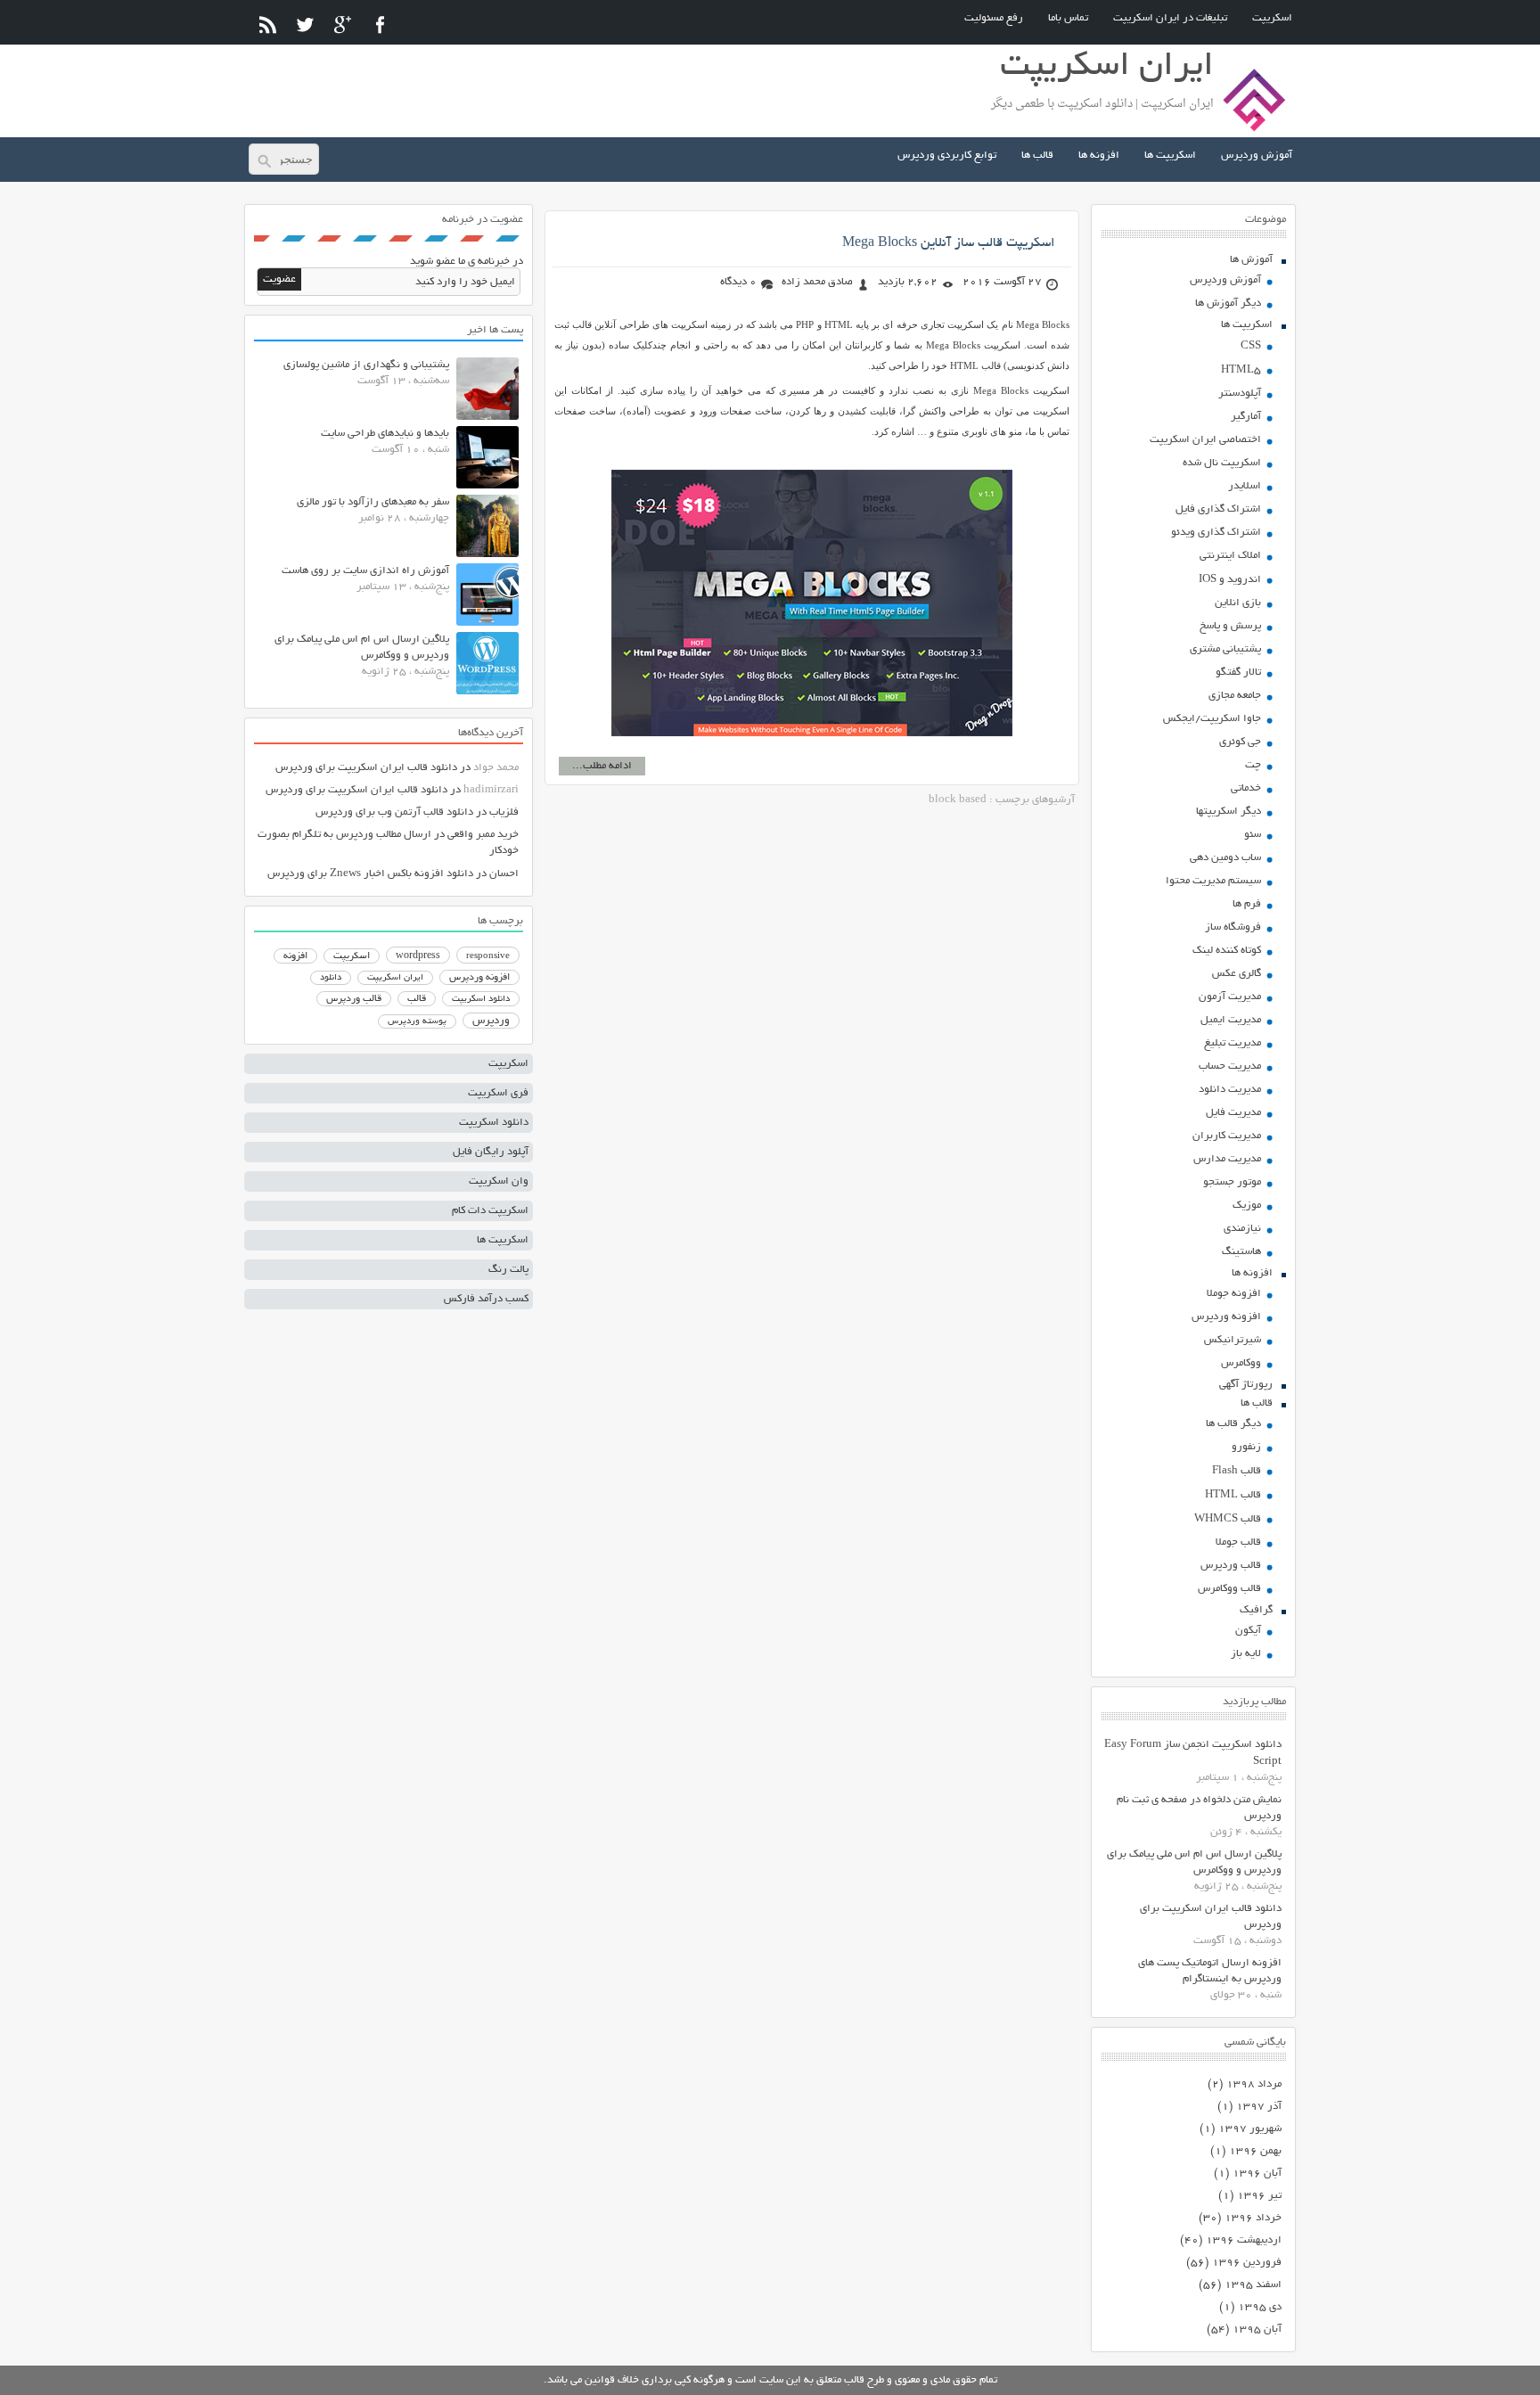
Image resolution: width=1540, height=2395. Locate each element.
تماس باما (1068, 18)
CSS (1251, 346)
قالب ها (1037, 156)
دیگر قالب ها (1233, 1424)
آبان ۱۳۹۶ (1257, 2174)
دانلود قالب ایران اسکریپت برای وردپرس (366, 768)
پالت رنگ (508, 1270)
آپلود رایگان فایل (491, 1152)
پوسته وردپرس (417, 1022)
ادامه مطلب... (602, 766)
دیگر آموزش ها (1228, 303)
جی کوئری (1240, 742)
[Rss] (268, 25)
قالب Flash (1237, 1471)
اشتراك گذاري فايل (1218, 509)
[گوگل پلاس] (343, 25)
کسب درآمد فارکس (486, 1299)
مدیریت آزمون (1230, 997)
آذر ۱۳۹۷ (1259, 2107)
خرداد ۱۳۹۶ (1253, 2218)
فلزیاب (504, 812)
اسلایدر (1245, 486)
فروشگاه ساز (1233, 927)
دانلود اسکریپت (481, 999)
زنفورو (1246, 1447)
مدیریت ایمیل (1231, 1020)
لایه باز (1246, 1654)
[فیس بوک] (380, 25)
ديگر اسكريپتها (1229, 812)
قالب (417, 999)
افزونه (295, 956)
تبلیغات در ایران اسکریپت (1170, 18)
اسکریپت (1272, 18)
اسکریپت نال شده (1222, 463)
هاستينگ (1241, 1252)
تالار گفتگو (1238, 673)
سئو (1253, 835)
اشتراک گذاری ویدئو (1216, 533)
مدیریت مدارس (1227, 1159)
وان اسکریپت (499, 1181)
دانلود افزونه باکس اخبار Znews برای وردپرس (370, 874)
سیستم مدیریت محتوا (1213, 881)
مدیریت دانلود (1230, 1090)
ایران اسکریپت (395, 978)
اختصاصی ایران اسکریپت (1205, 440)
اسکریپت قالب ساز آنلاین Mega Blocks (949, 243)
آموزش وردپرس (1257, 156)
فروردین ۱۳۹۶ (1247, 2263)
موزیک (1247, 1206)
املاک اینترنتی (1230, 556)
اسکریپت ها (1170, 156)
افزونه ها (1099, 156)
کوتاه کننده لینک (1227, 951)
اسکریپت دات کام (490, 1211)
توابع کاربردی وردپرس (947, 156)
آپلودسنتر (1240, 394)
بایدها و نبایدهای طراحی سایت (385, 434)
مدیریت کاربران (1227, 1136)
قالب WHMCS (1228, 1519)
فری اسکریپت (498, 1093)
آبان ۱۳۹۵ (1257, 2329)
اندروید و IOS (1230, 580)
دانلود (331, 978)
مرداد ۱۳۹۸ (1254, 2084)
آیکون (1248, 1631)
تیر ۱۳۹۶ (1259, 2196)
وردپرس (491, 1021)
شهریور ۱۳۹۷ (1250, 2129)
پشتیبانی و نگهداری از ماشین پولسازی (366, 365)
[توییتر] (305, 25)
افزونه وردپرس (1226, 1317)
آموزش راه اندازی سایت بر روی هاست (365, 571)
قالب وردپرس (1231, 1566)
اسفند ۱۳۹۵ (1253, 2285)
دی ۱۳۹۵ (1260, 2307)
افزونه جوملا (1234, 1294)
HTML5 (1241, 370)
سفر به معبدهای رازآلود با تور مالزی (373, 502)
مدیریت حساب (1230, 1066)
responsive (488, 956)
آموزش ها (1251, 260)
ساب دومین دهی (1225, 858)
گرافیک (1256, 1610)
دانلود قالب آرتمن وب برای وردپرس (394, 812)
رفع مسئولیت (994, 18)
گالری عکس (1237, 974)
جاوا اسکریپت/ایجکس (1212, 719)
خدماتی (1246, 788)
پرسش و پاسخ (1230, 626)
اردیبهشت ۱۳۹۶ (1244, 2240)
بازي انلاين (1238, 603)
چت (1253, 765)
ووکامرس (1241, 1363)
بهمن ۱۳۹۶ (1255, 2151)
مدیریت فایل (1233, 1113)
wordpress (418, 956)
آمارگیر (1246, 417)
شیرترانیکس (1233, 1340)
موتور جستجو (1232, 1182)
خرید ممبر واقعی (483, 835)
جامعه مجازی (1235, 696)
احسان (504, 874)
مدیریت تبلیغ (1233, 1043)
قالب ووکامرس (1229, 1589)
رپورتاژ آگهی (1246, 1385)
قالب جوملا (1238, 1542)
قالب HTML (1233, 1495)
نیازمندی (1242, 1229)
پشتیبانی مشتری (1225, 649)
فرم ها (1247, 904)
